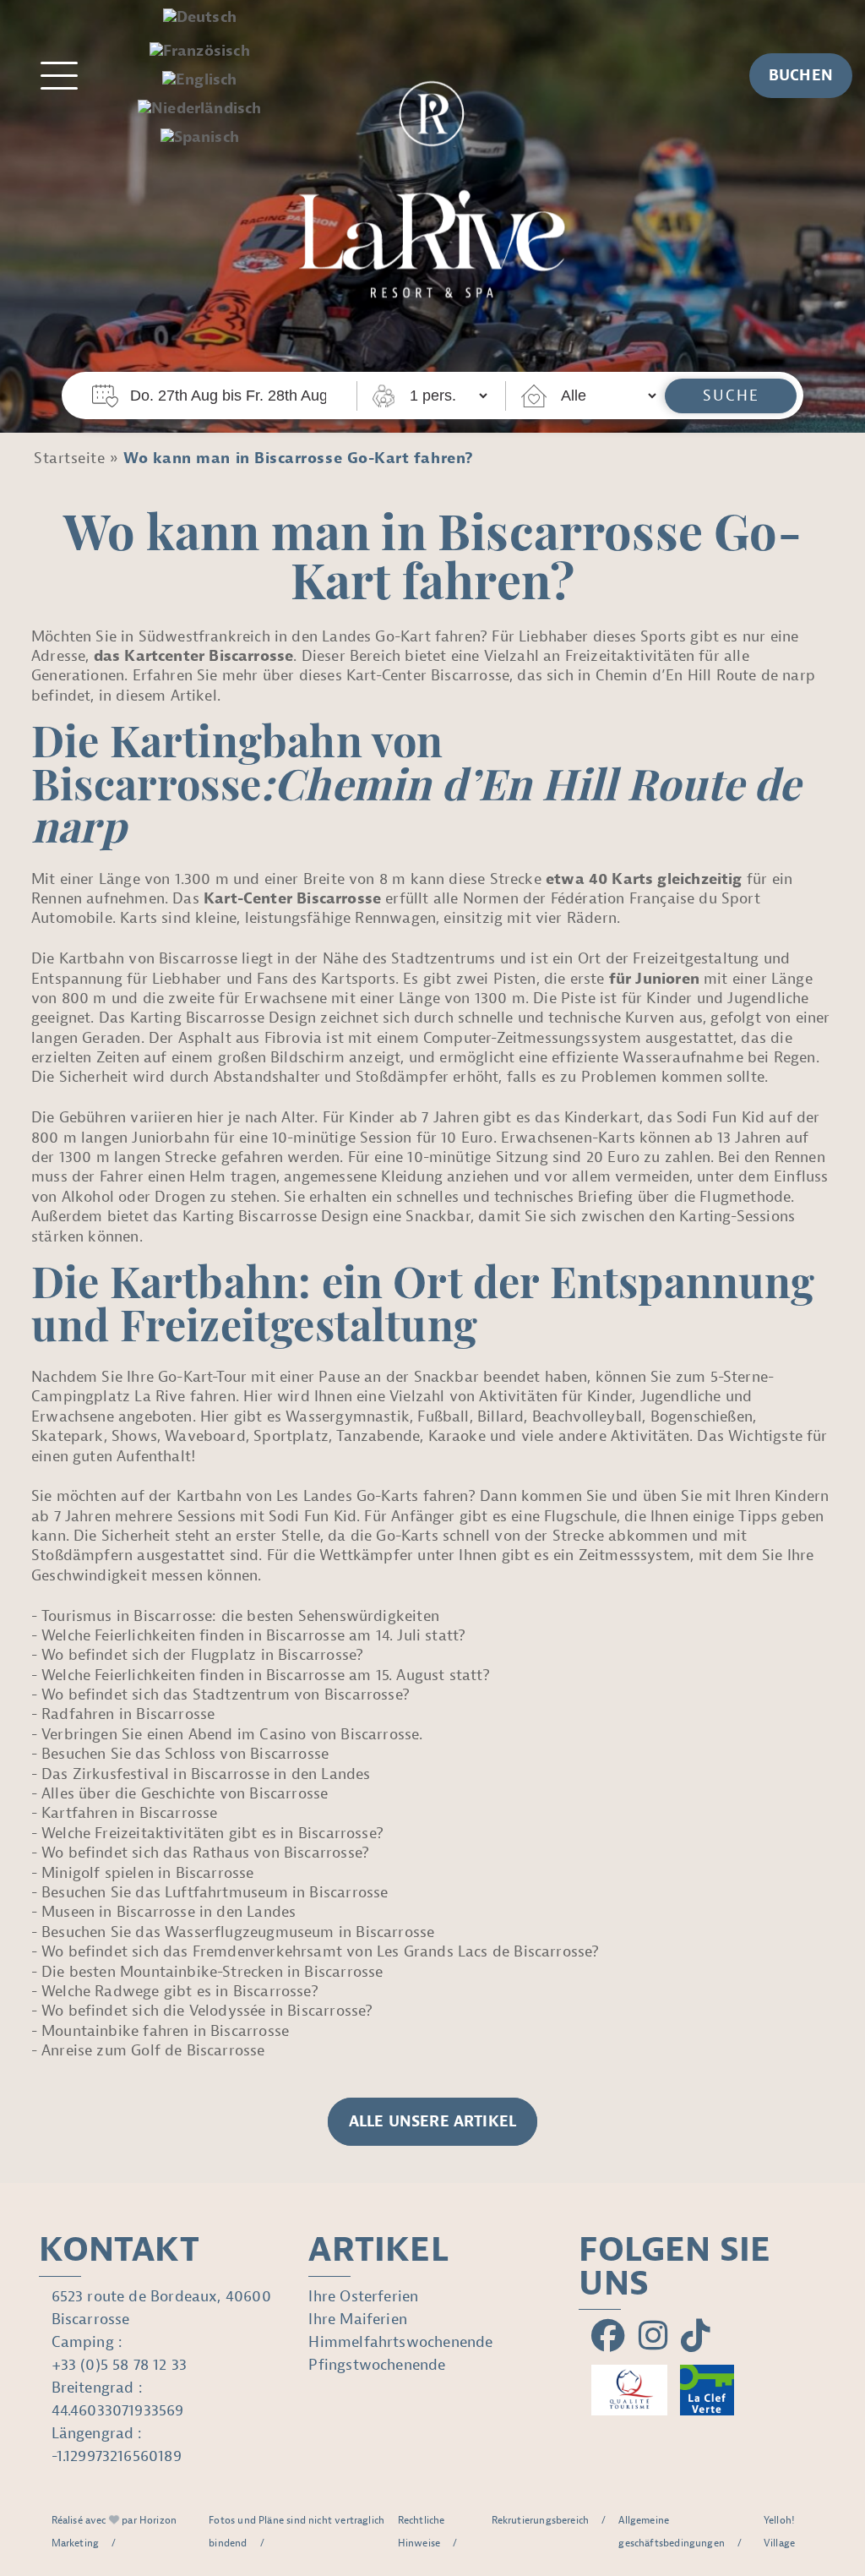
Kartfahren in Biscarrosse (130, 1813)
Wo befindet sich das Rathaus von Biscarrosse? (205, 1853)
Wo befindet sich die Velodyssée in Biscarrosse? (207, 2011)
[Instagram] (653, 2337)
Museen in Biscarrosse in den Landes (169, 1912)
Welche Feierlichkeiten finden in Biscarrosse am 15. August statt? (266, 1675)
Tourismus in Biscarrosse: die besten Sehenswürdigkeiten (240, 1616)
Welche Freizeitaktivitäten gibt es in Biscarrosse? (212, 1834)
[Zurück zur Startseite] (432, 181)
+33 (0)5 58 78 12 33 (120, 2365)
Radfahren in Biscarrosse (128, 1714)
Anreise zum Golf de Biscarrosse (153, 2051)
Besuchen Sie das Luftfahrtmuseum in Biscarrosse (215, 1893)
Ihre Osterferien (363, 2297)
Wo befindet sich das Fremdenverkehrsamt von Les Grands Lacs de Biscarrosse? (321, 1952)
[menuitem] (200, 18)
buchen (801, 76)
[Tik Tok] (696, 2337)
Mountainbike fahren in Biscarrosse (165, 2031)
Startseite (69, 458)
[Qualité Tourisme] (629, 2390)
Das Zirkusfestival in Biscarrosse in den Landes (206, 1774)
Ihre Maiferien (358, 2319)
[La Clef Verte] (707, 2390)
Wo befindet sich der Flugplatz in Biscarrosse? (202, 1655)
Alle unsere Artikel (432, 2122)
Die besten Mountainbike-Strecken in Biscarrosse (212, 1972)
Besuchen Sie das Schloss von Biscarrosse (185, 1754)
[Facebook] (608, 2337)
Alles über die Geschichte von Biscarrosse (185, 1794)
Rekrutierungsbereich (541, 2520)
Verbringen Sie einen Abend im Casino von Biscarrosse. (232, 1735)
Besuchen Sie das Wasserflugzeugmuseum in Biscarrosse (238, 1932)
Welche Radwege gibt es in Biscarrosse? (180, 1992)
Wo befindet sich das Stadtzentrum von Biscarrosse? (226, 1695)
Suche (731, 396)
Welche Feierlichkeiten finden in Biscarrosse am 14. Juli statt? (253, 1636)
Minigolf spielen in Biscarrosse (148, 1873)
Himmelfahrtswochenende (400, 2342)
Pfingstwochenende (377, 2365)
